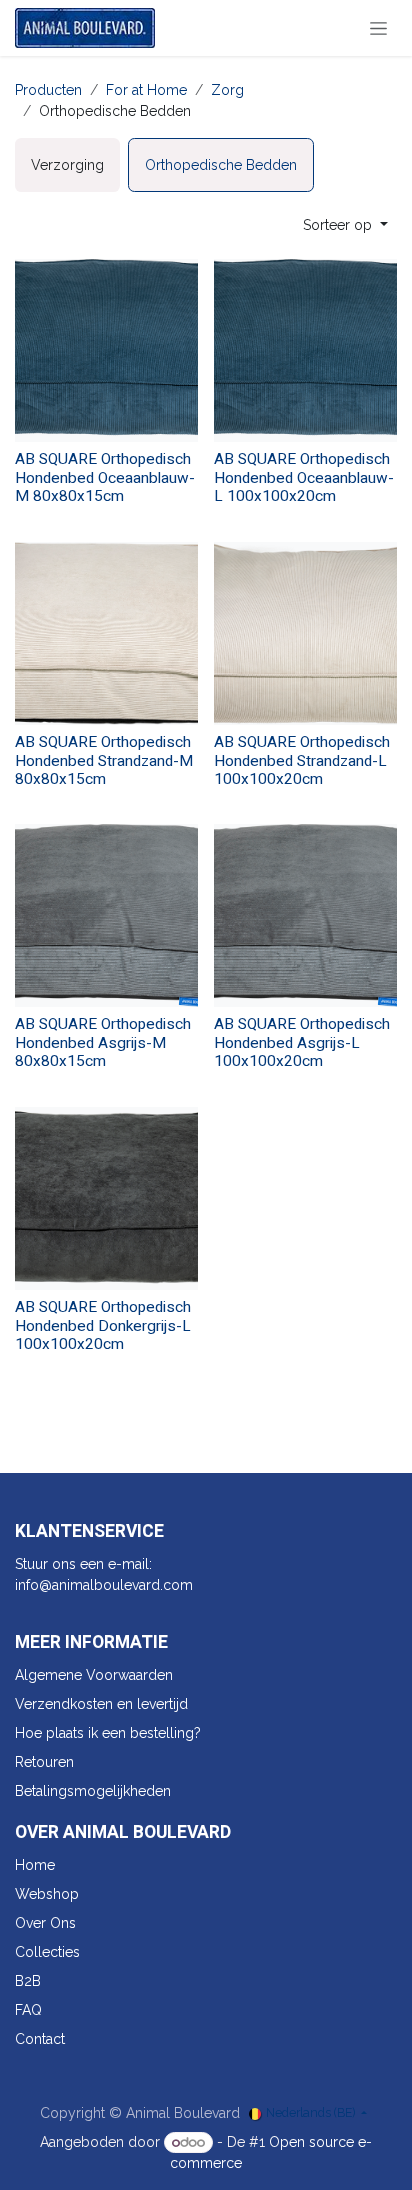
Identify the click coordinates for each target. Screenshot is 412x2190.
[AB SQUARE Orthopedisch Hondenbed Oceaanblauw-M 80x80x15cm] (106, 350)
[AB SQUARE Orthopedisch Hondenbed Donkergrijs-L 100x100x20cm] (106, 1198)
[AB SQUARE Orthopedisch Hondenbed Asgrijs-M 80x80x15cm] (106, 915)
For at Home (146, 90)
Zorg (227, 90)
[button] (345, 225)
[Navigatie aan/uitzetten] (378, 28)
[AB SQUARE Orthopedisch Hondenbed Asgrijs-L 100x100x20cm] (305, 915)
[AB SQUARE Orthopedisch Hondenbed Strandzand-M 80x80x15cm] (106, 633)
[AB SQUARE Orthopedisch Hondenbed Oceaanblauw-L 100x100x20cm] (305, 350)
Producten (48, 90)
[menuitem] (67, 165)
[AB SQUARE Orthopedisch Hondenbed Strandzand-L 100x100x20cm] (305, 633)
